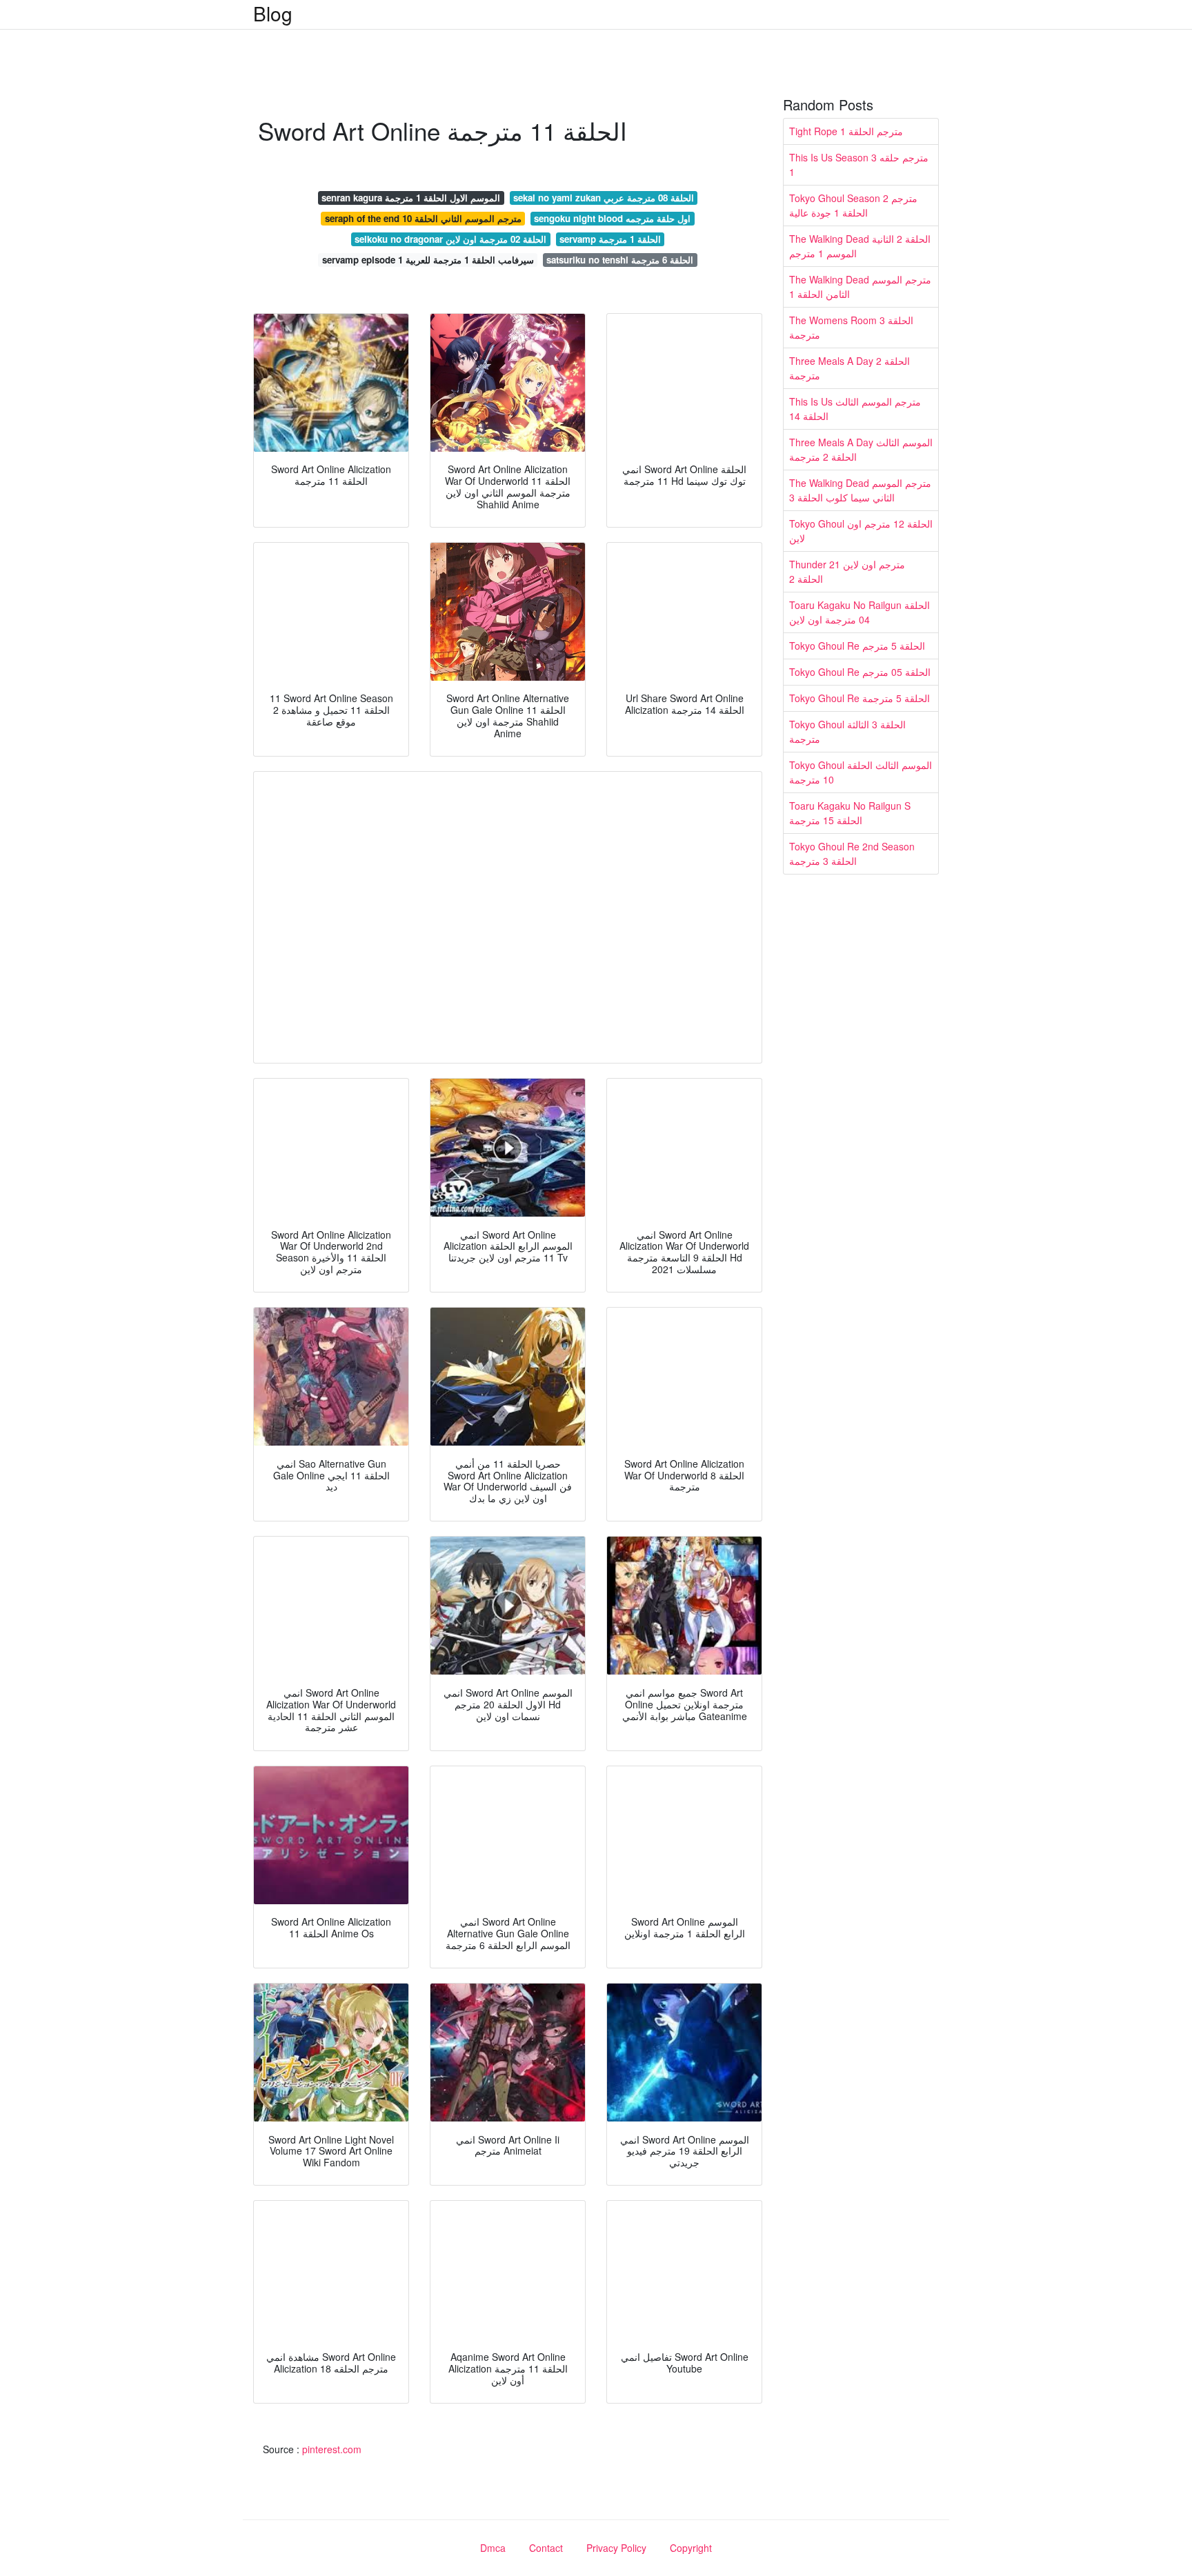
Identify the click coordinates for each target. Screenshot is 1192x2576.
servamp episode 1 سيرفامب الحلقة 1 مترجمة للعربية (428, 260)
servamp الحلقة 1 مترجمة (610, 239)
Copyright (691, 2548)
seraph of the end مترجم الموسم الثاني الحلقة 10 (423, 218)
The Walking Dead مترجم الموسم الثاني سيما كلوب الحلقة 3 (860, 490)
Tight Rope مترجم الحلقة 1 (846, 131)
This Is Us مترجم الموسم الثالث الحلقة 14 (855, 409)
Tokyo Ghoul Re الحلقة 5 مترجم (857, 646)
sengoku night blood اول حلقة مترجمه (612, 218)
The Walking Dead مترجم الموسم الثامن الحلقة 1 (860, 287)
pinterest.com (332, 2449)
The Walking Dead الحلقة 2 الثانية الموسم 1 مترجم (860, 246)
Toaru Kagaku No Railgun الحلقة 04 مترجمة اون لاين (860, 612)
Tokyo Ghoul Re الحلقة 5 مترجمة (860, 698)
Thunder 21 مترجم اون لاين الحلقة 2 (847, 571)
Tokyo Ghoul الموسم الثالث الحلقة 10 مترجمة (861, 772)
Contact (546, 2548)
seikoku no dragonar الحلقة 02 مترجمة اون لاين (450, 239)
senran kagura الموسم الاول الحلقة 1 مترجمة (411, 198)
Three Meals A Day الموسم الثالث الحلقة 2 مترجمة (861, 449)
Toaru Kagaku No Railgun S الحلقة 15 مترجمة (850, 813)
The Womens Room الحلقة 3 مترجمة (851, 327)
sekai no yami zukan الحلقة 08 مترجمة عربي (604, 198)
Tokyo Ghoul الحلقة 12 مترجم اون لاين (861, 531)
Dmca (493, 2548)
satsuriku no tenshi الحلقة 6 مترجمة (620, 260)
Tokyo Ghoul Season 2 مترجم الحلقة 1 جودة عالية (853, 205)
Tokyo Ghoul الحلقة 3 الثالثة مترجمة (847, 731)
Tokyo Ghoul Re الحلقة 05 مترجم (860, 672)
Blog (273, 13)
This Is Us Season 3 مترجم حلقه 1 (859, 164)
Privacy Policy (616, 2548)
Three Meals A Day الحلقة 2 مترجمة (850, 368)
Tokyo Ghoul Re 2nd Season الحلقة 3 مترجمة (852, 853)
